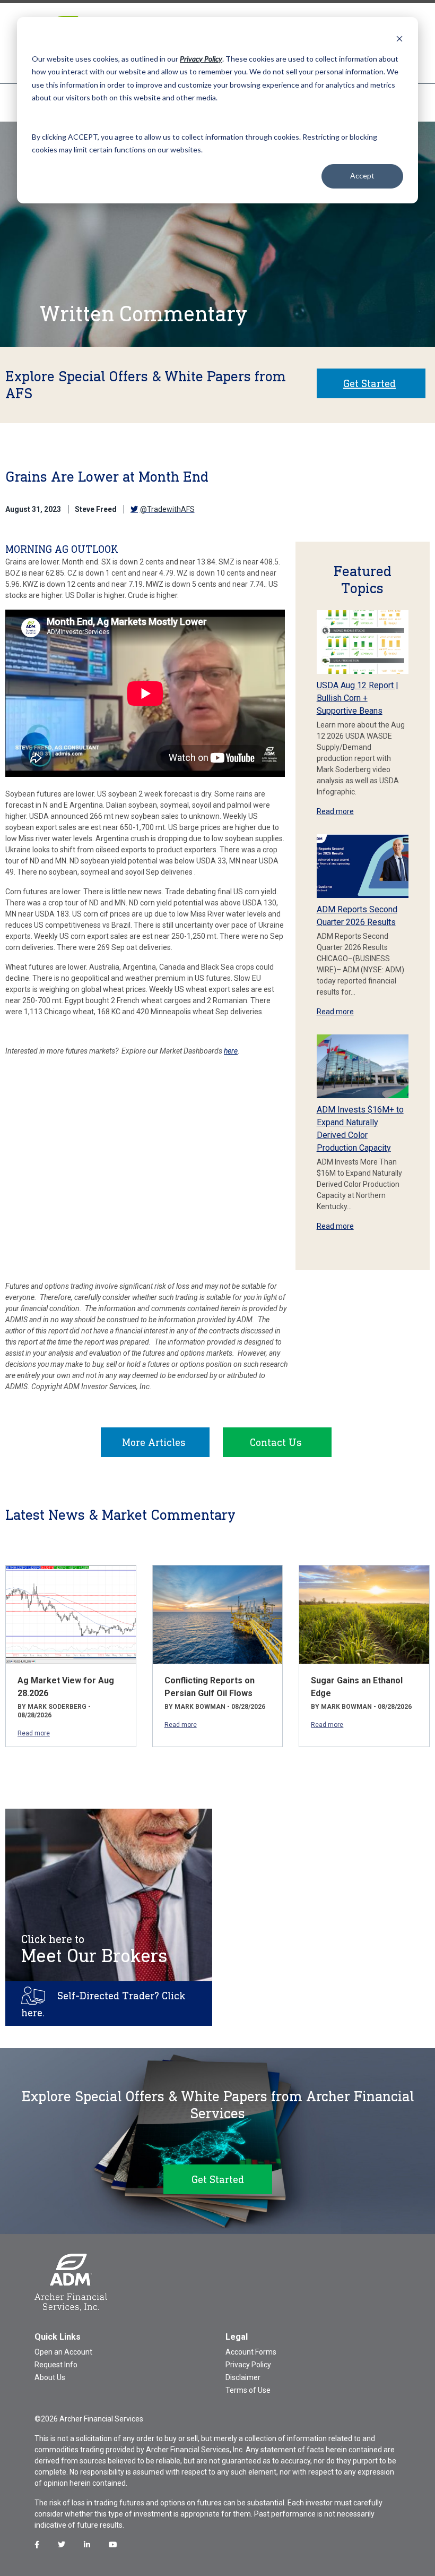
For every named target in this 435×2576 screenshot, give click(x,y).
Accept (362, 176)
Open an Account (63, 2352)
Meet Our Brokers (94, 1949)
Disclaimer (243, 2377)
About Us (50, 2377)
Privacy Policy (248, 2365)
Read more (335, 811)
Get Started (369, 383)
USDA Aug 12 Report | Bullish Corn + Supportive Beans (358, 698)
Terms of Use (248, 2390)
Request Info (56, 2365)
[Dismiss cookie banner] (399, 38)
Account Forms (251, 2352)
